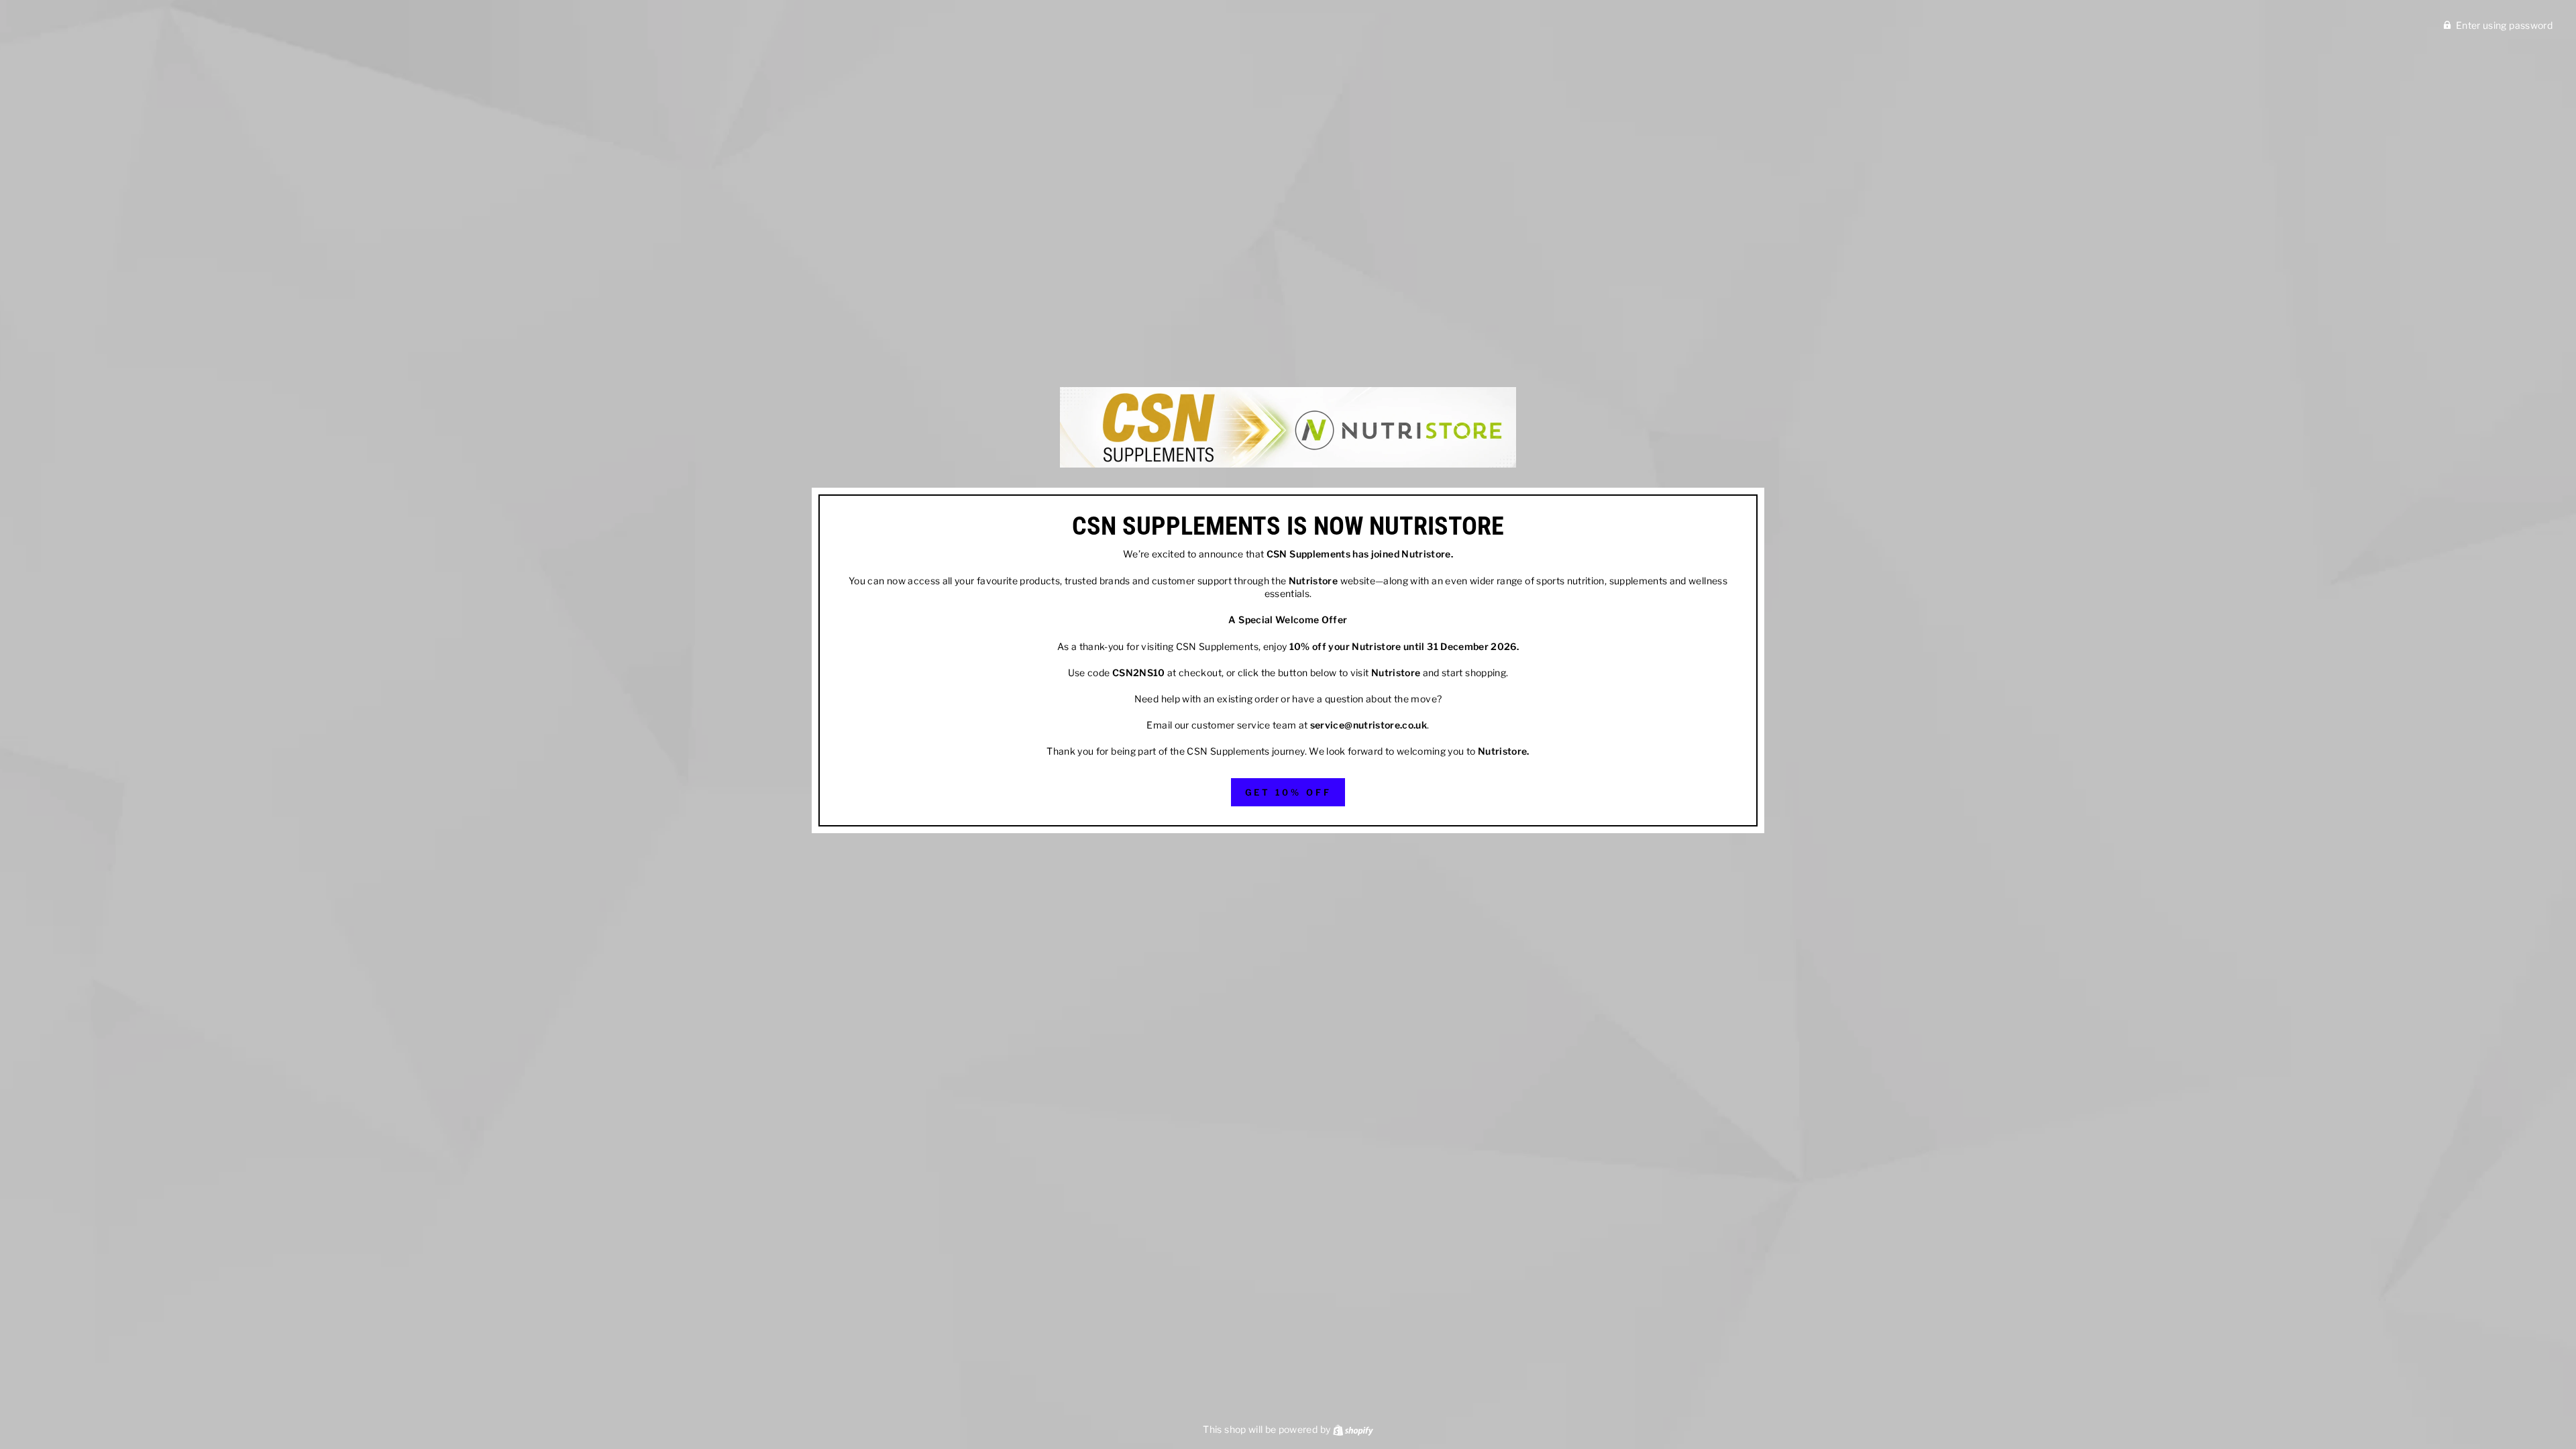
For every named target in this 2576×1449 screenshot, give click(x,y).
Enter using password (2504, 25)
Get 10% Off (1288, 792)
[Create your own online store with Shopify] (1353, 1429)
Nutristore (1426, 554)
